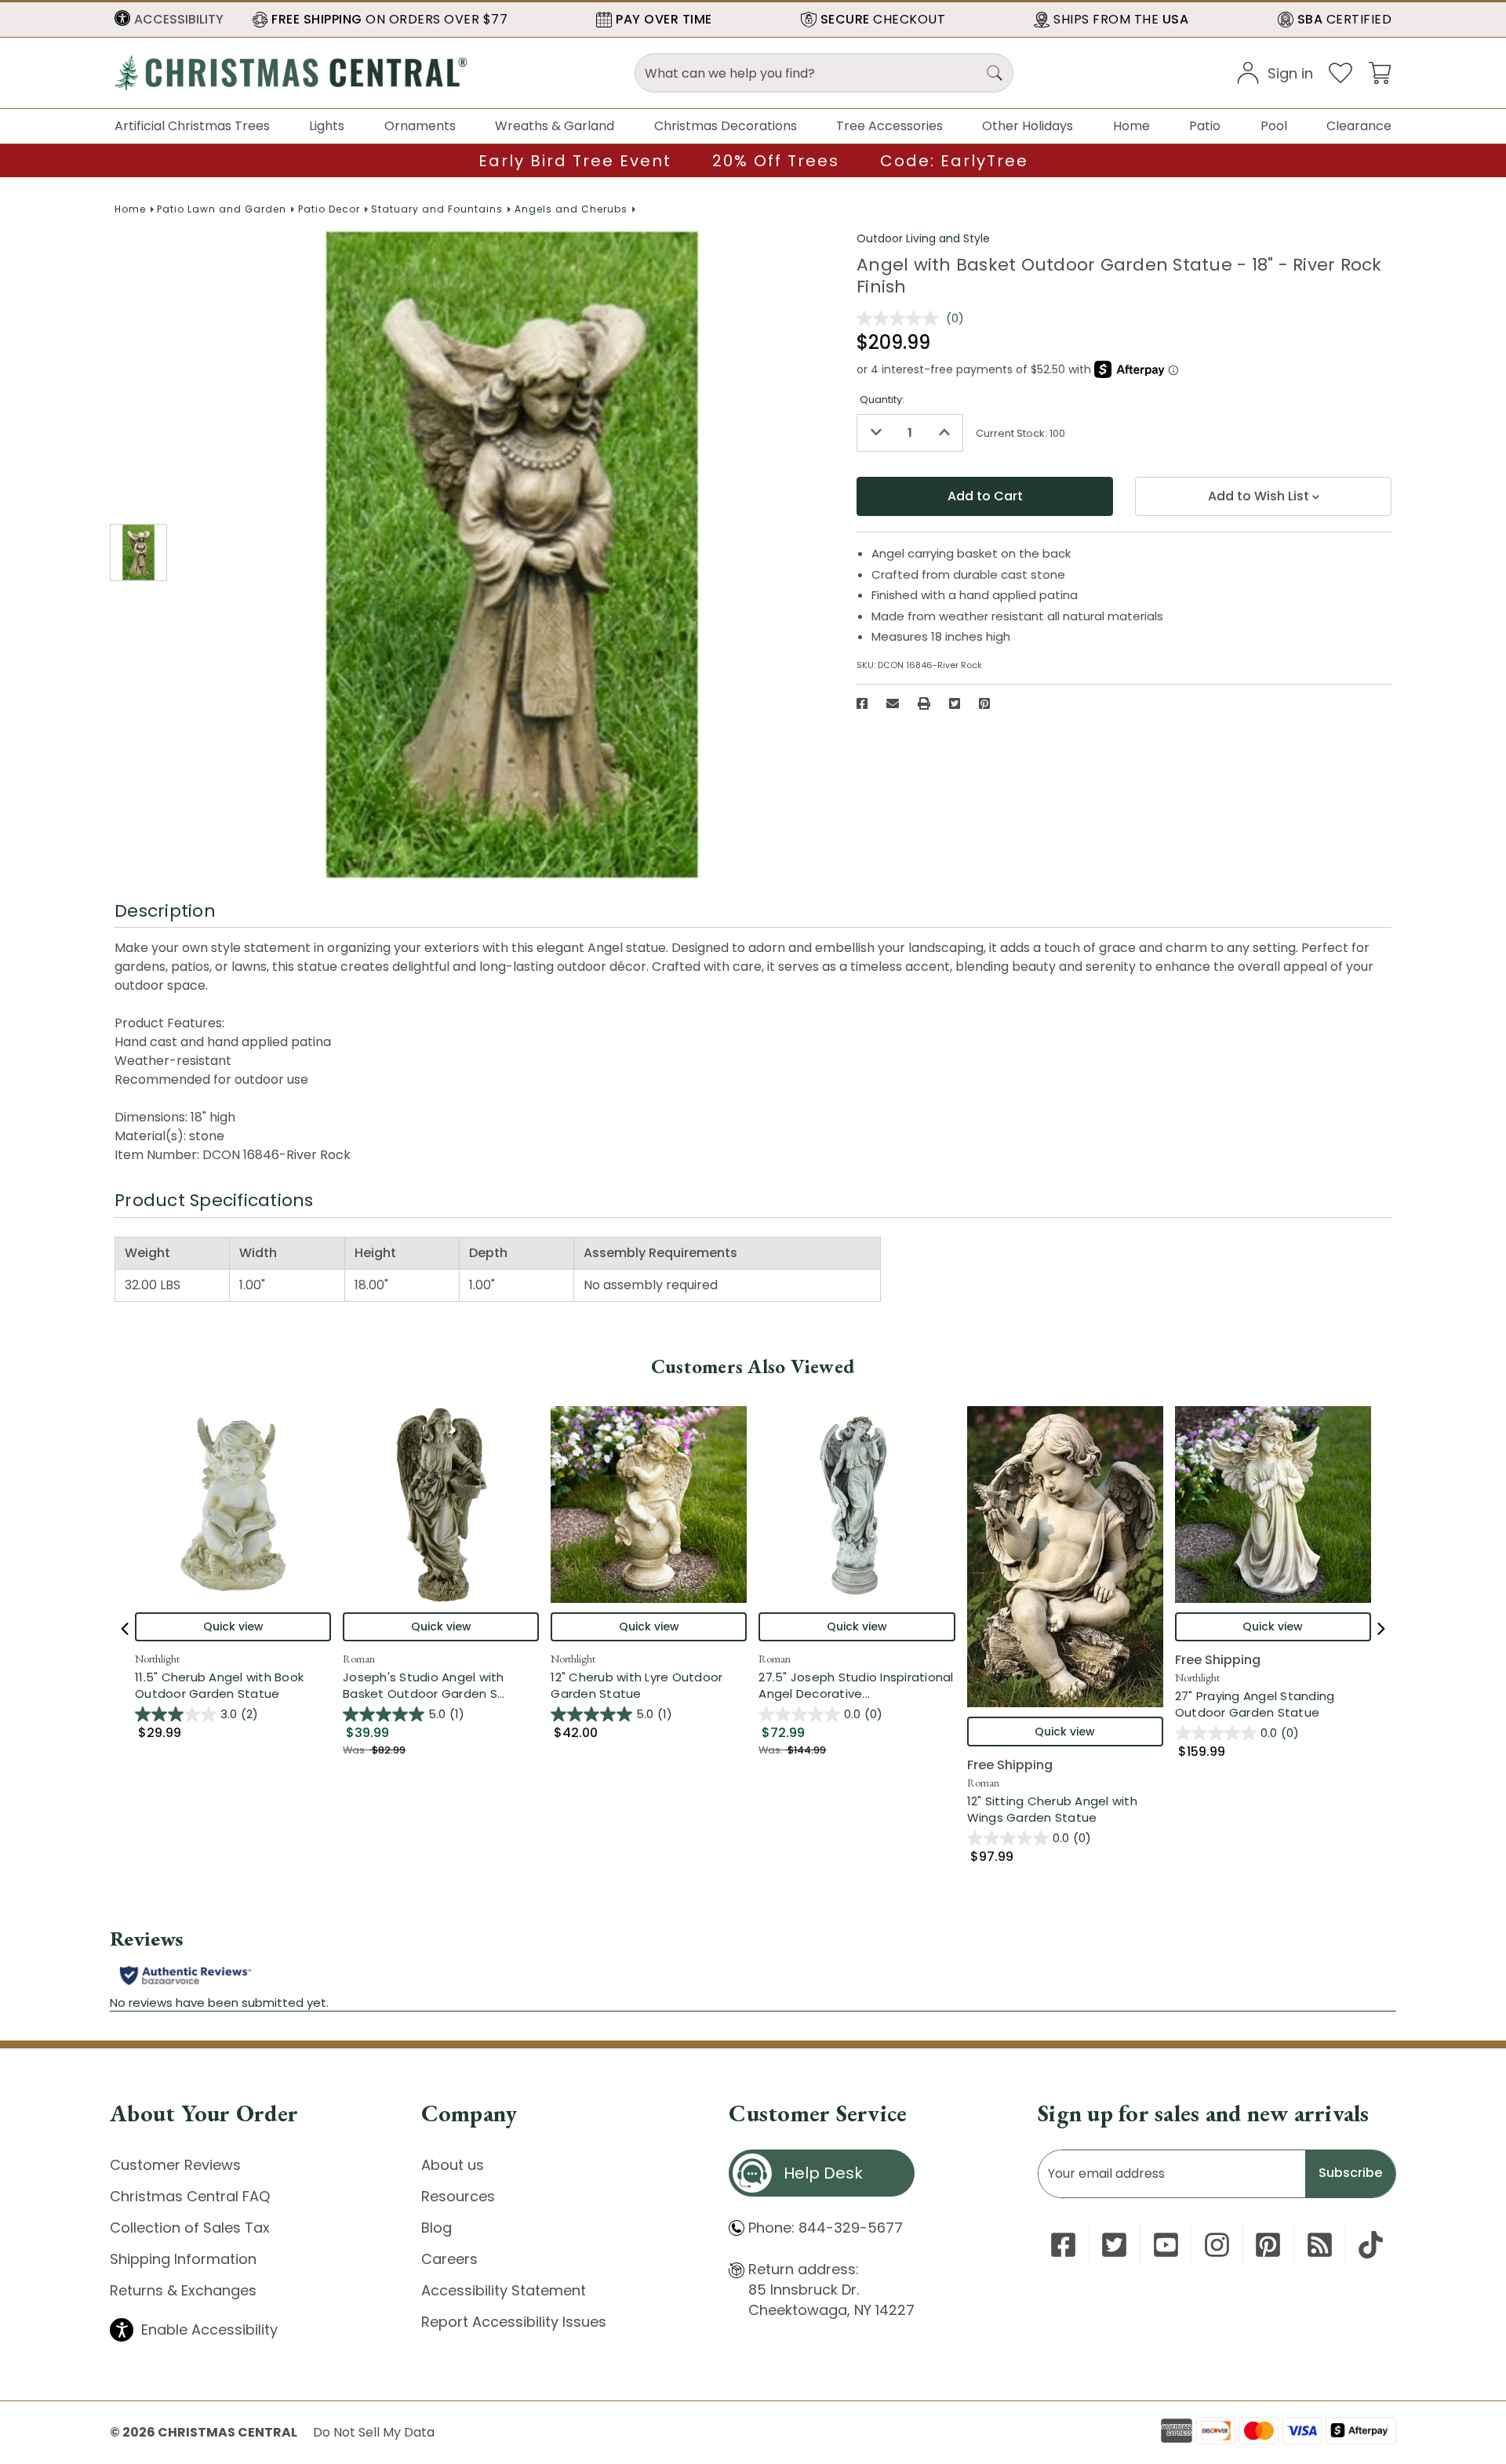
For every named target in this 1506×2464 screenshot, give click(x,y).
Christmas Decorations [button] (726, 126)
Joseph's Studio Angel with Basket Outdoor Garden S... (441, 1685)
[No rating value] (901, 318)
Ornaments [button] (420, 126)
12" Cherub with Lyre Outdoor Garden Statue (637, 1685)
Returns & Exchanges (183, 2290)
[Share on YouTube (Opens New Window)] (1166, 2245)
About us (453, 2165)
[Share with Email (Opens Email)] (893, 703)
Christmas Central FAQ (190, 2196)
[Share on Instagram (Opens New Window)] (1217, 2245)
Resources (458, 2196)
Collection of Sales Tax (190, 2228)
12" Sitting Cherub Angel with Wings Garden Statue (1052, 1809)
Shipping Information (183, 2259)
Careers (449, 2259)
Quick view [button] (233, 1626)
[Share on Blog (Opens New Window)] (1320, 2245)
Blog (437, 2228)
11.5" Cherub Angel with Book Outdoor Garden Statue (219, 1685)
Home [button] (1131, 126)
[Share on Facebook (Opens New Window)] (862, 703)
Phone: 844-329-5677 (826, 2228)
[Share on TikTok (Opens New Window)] (1371, 2245)
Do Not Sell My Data (374, 2432)
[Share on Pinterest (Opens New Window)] (984, 703)
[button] (169, 20)
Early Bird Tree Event (575, 161)
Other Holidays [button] (1028, 126)
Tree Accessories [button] (889, 126)
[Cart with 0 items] (1380, 72)
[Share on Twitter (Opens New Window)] (955, 703)
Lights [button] (327, 126)
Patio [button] (1205, 126)
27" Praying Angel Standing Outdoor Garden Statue (1255, 1704)
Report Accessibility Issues (514, 2322)
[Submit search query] (995, 73)
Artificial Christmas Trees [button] (192, 126)
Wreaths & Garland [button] (555, 126)
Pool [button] (1274, 126)
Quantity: (882, 400)
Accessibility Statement (504, 2290)
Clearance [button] (1359, 126)
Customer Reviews (175, 2165)
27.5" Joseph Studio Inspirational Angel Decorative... (857, 1685)
